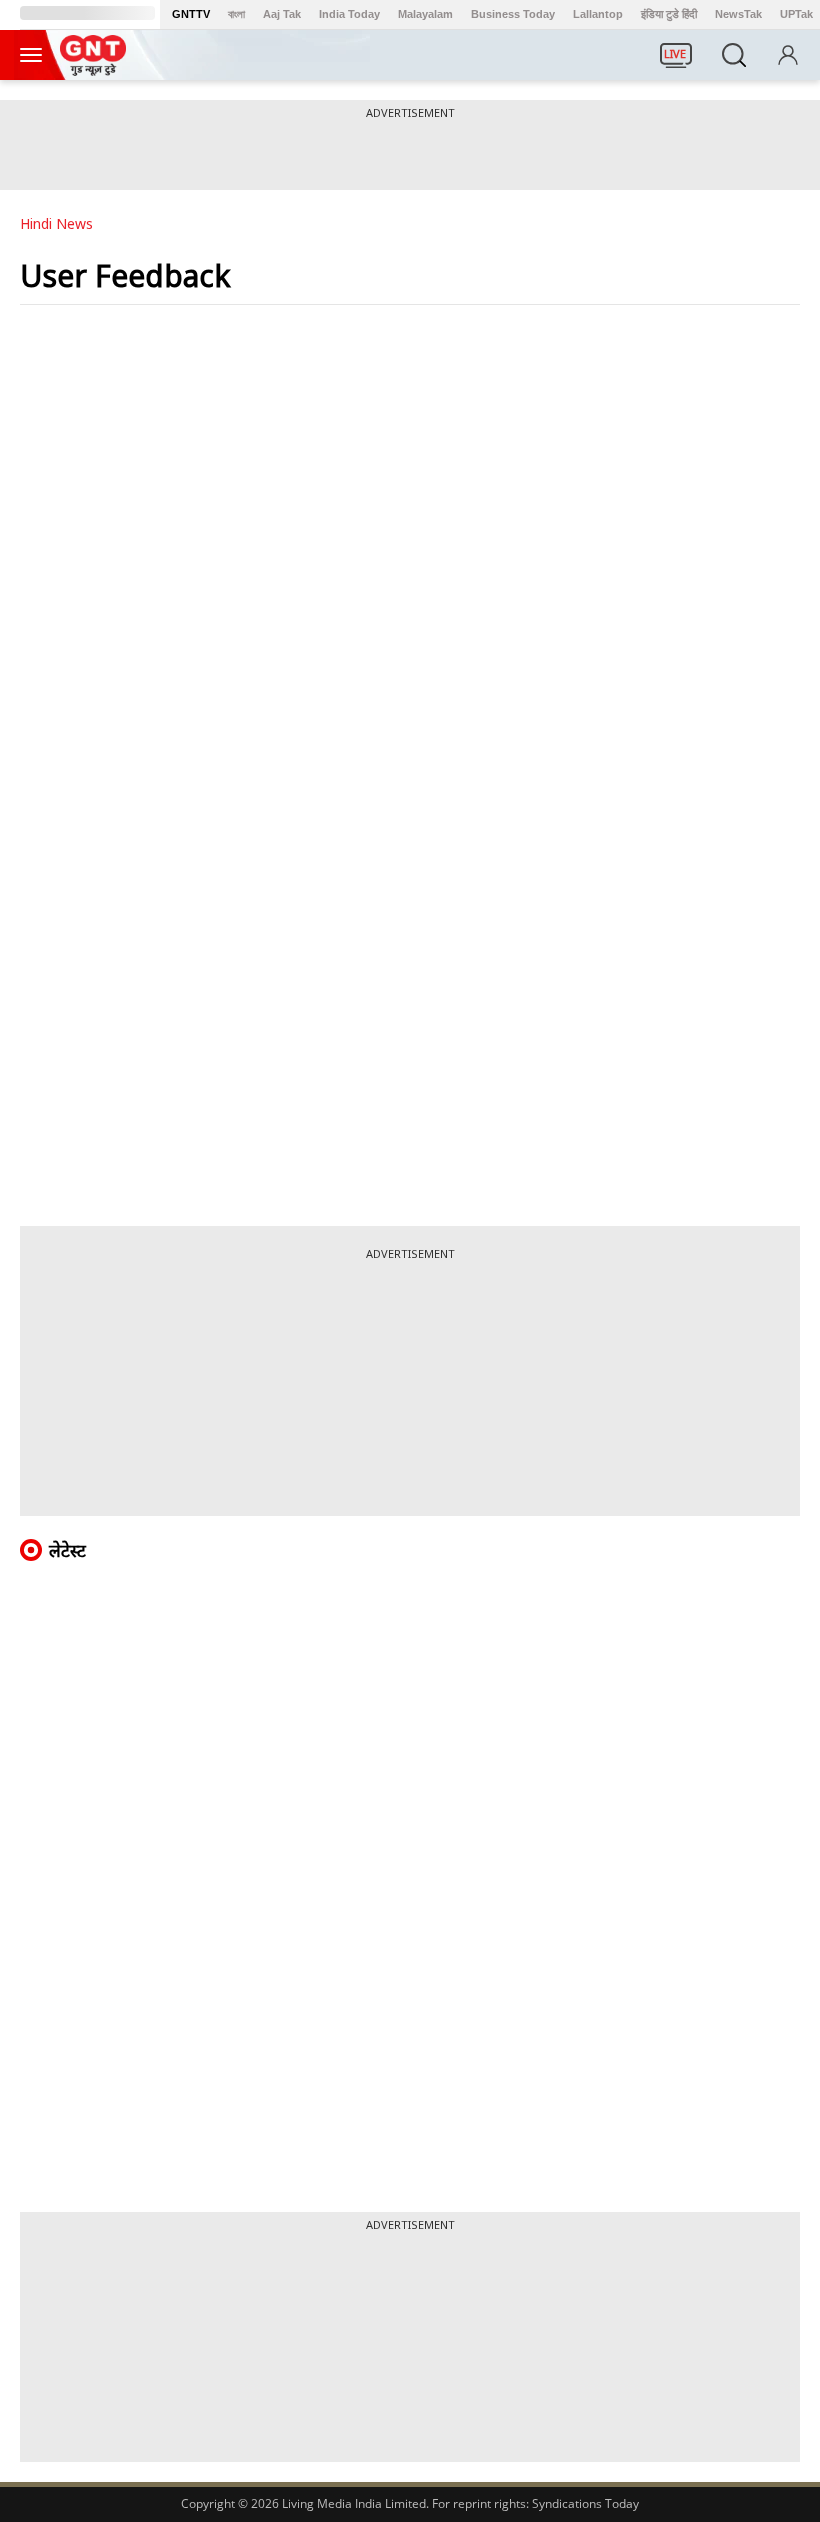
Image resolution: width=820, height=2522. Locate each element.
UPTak (796, 14)
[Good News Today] (93, 69)
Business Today (513, 14)
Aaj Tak (282, 14)
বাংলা (236, 14)
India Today (349, 14)
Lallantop (598, 14)
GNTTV (191, 14)
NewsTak (738, 14)
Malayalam (425, 14)
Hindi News (56, 223)
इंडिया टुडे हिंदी (669, 14)
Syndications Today (585, 2503)
